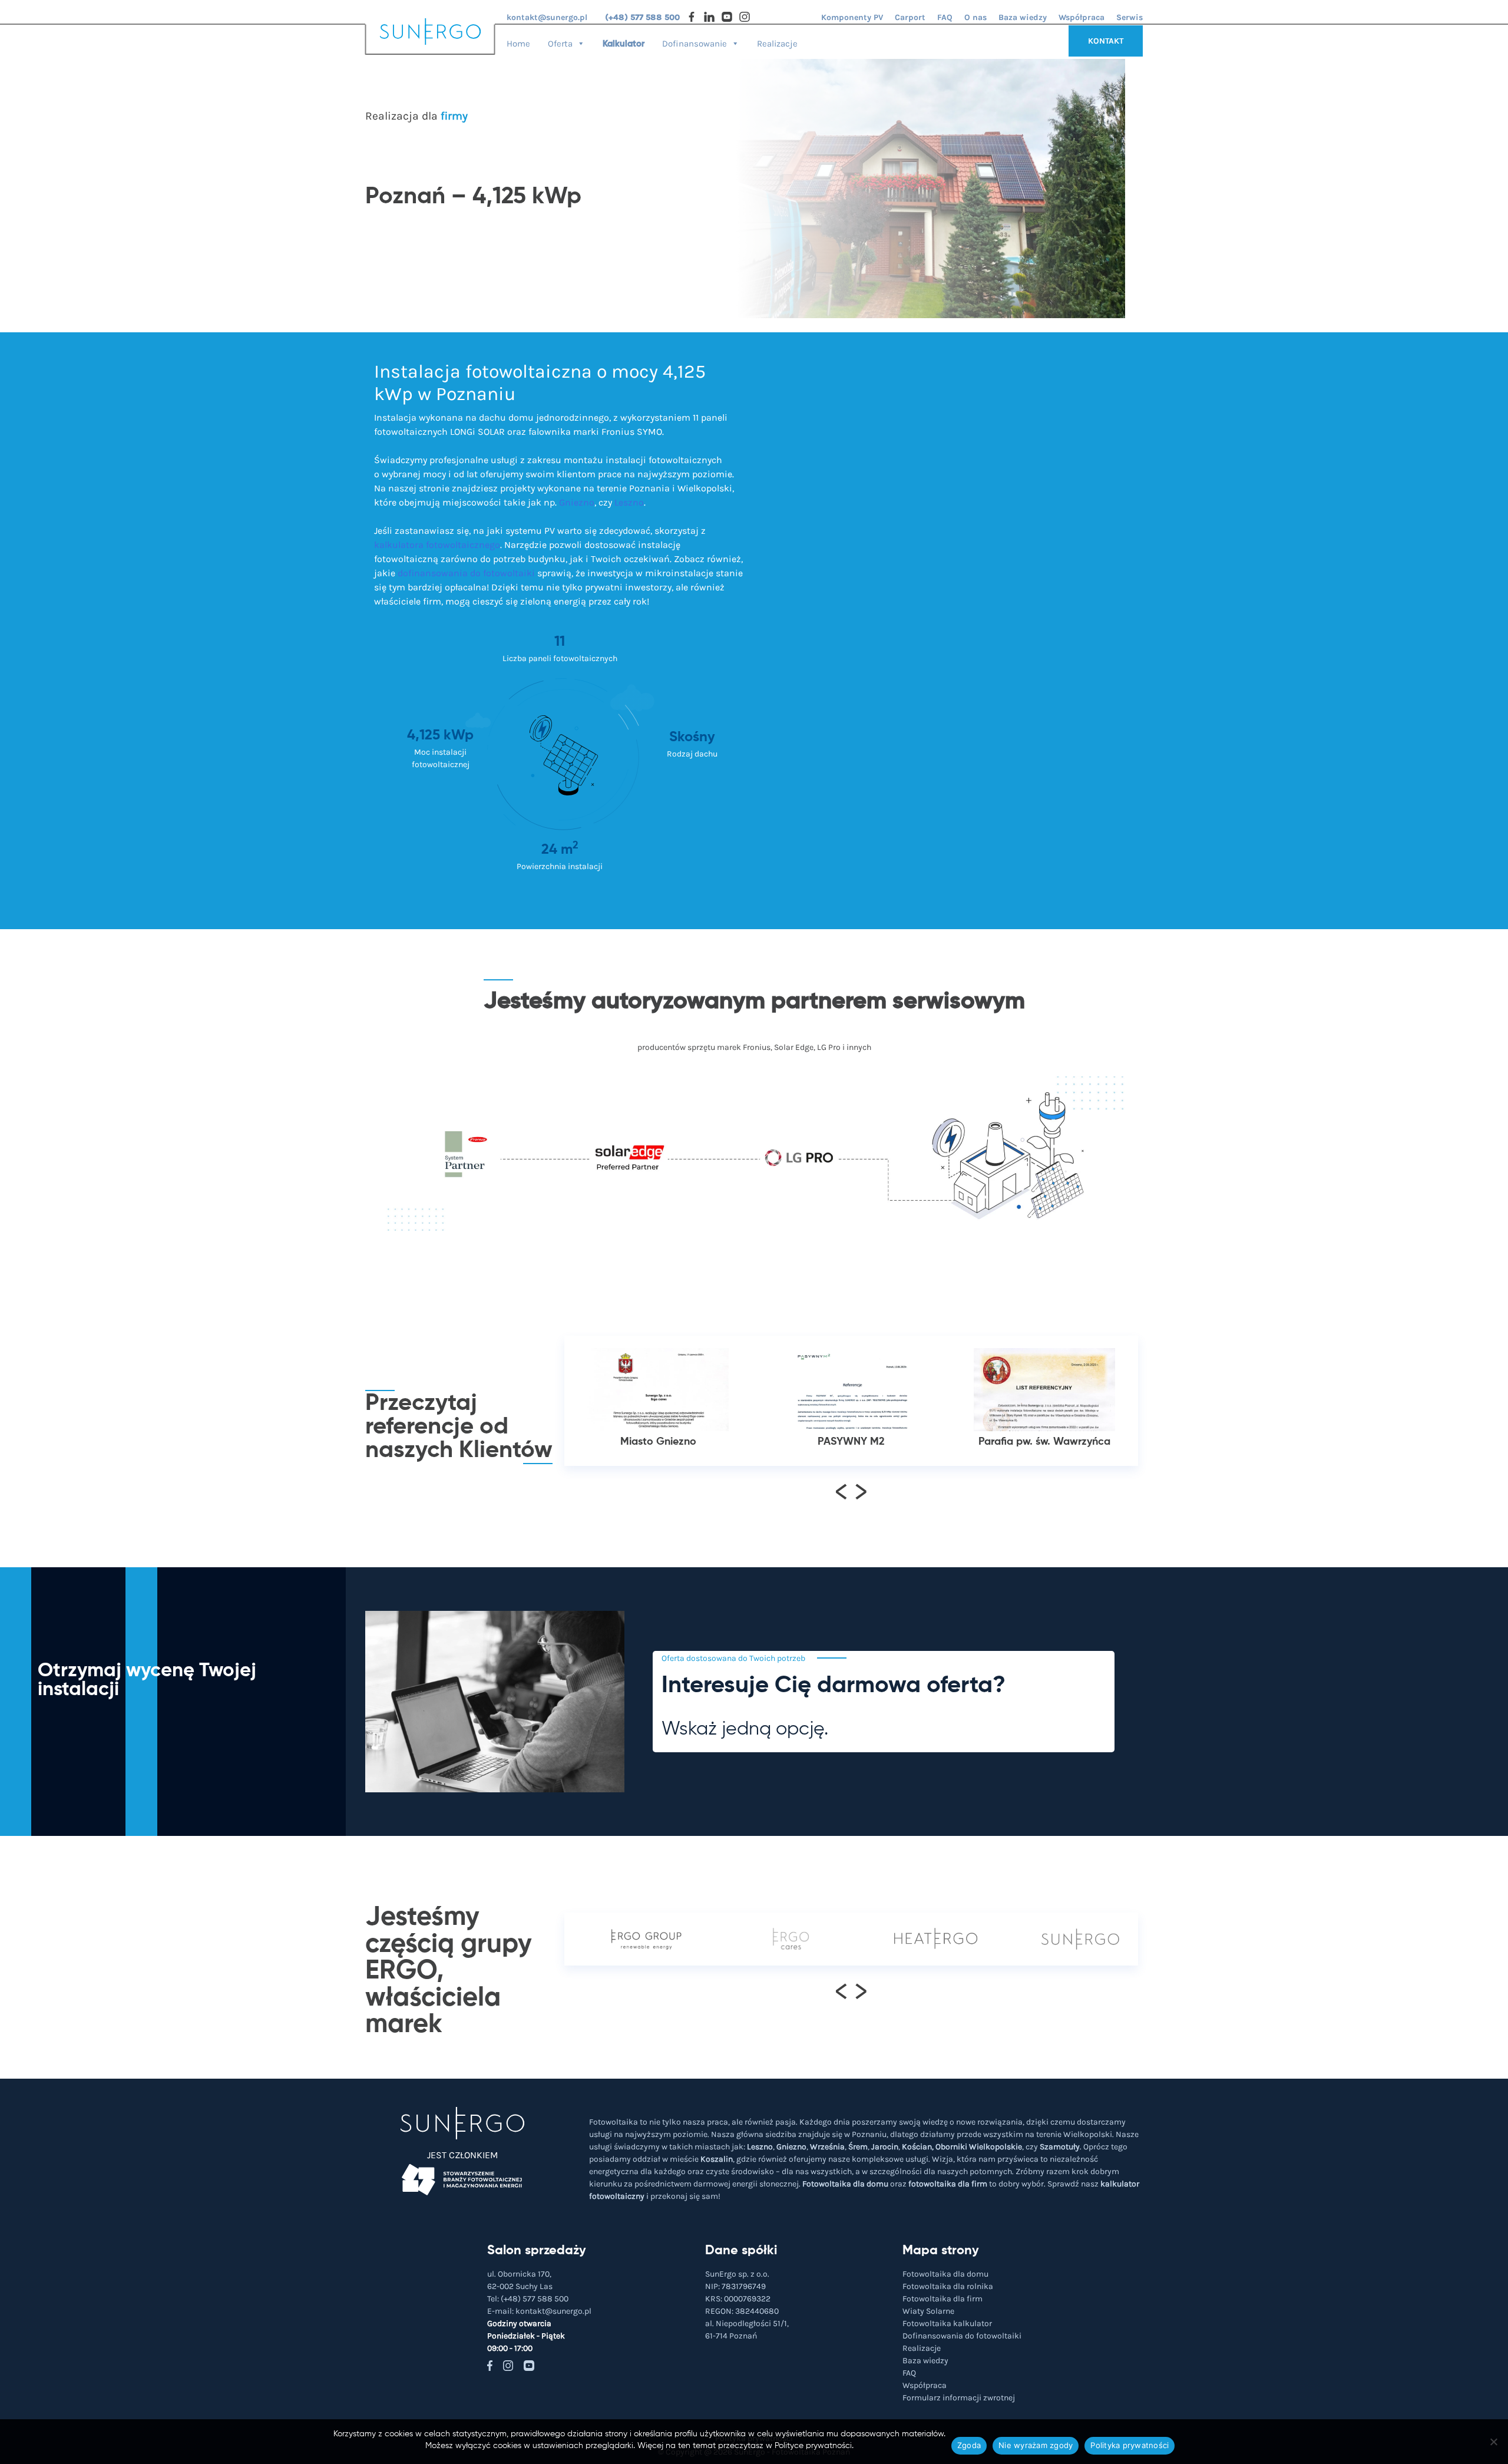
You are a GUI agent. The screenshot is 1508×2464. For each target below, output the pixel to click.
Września (827, 2147)
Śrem (858, 2147)
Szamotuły (1060, 2147)
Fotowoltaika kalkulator (947, 2323)
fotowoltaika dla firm (948, 2184)
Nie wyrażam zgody (1036, 2445)
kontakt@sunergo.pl (547, 17)
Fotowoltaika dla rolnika (948, 2286)
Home (518, 43)
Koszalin (717, 2159)
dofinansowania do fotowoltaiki (466, 573)
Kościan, (918, 2147)
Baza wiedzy (1023, 17)
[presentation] (841, 1491)
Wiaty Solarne (928, 2311)
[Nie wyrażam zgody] (1493, 2442)
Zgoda (969, 2445)
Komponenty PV (852, 17)
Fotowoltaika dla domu (845, 2184)
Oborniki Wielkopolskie (979, 2147)
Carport (910, 17)
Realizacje (777, 43)
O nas (975, 17)
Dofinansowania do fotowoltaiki (962, 2336)
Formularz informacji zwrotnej (959, 2398)
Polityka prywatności (1130, 2445)
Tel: (528, 2299)
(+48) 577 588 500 (642, 17)
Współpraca (1082, 17)
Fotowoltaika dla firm (943, 2299)
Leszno (629, 502)
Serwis (1130, 17)
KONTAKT (1106, 41)
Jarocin (885, 2147)
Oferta (560, 43)
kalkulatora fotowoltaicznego (437, 545)
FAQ (945, 17)
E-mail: (539, 2311)
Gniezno (577, 502)
